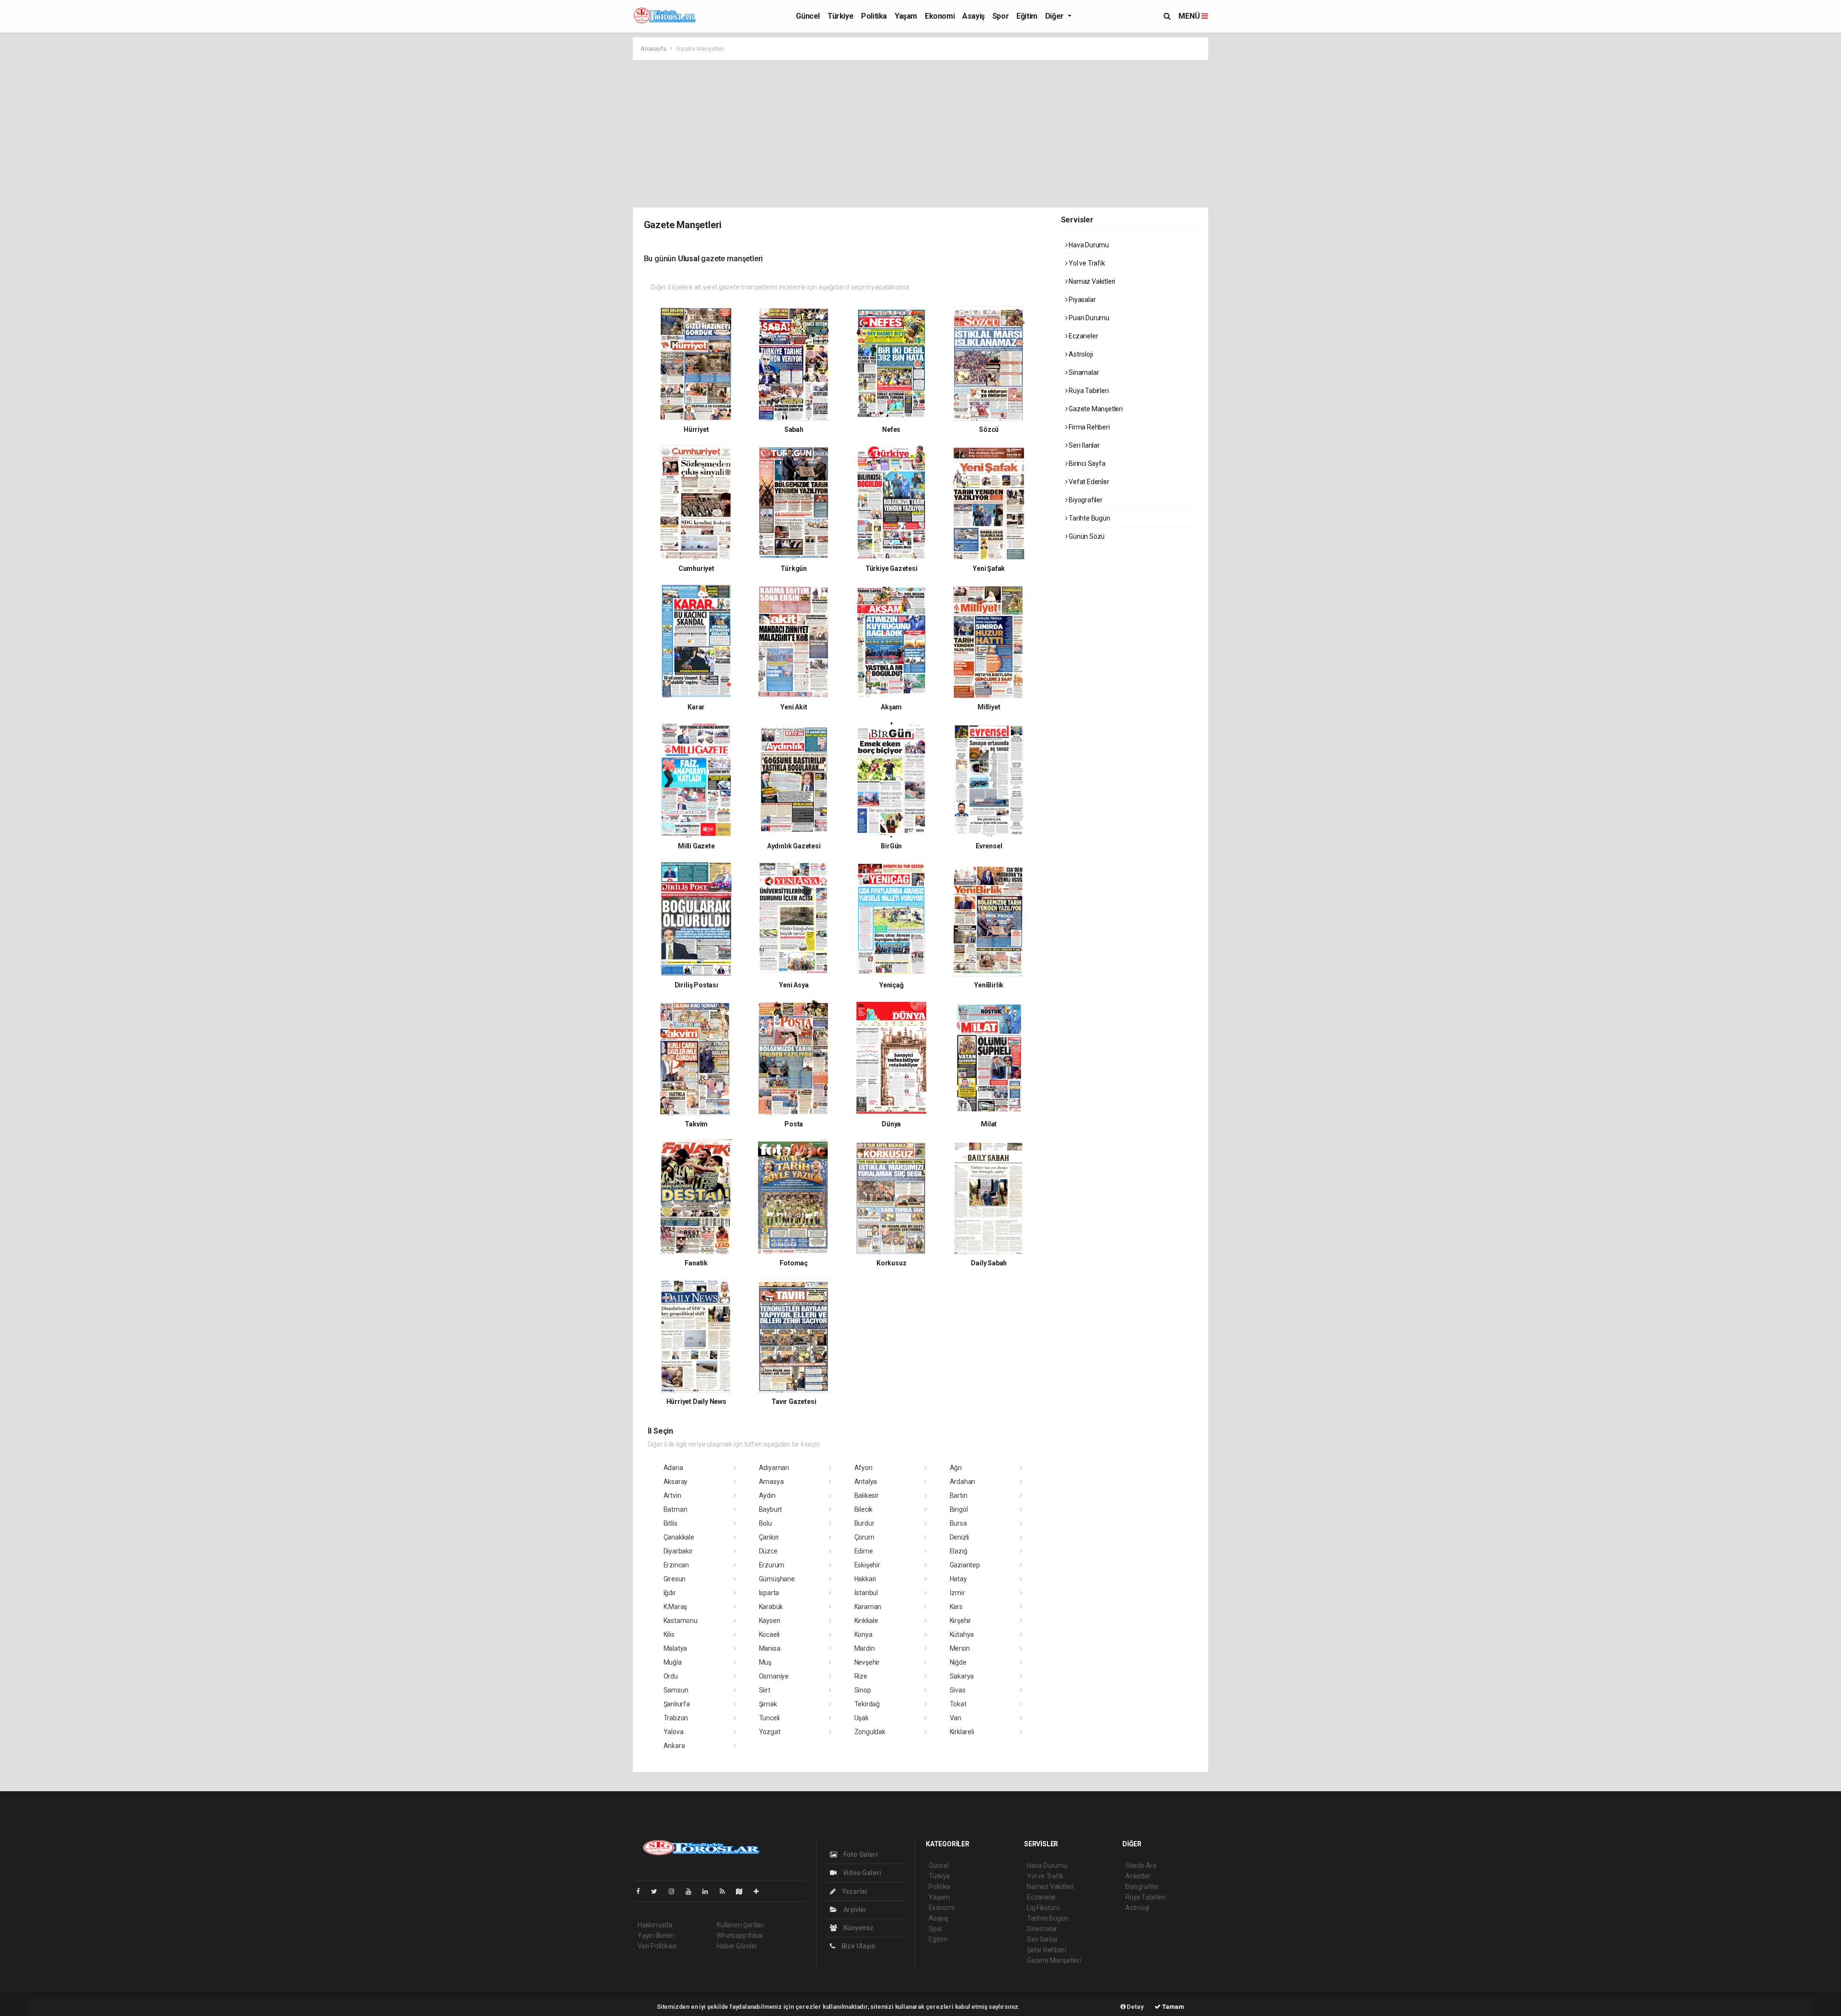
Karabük (771, 1607)
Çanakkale (679, 1537)
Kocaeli (769, 1634)
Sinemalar (1042, 1929)
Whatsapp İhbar (740, 1935)
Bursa (958, 1523)
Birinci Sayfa (1086, 463)
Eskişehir (867, 1565)
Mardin (865, 1648)
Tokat (958, 1704)
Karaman (868, 1607)
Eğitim (1027, 16)
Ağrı (956, 1468)
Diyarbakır (678, 1551)
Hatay (958, 1579)
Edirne (864, 1551)
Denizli (960, 1537)
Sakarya (962, 1676)
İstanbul (866, 1593)
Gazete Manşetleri (1095, 409)
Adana (673, 1468)
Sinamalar (1083, 372)
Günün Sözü (1086, 536)
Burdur (864, 1523)
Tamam (1172, 2007)
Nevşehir (867, 1662)
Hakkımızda (655, 1925)
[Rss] (726, 1891)
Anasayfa (654, 49)
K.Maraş (676, 1607)
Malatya (676, 1648)
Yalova (674, 1732)
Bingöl (959, 1509)
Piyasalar (1081, 300)
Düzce (768, 1551)
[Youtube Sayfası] (692, 1891)
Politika (874, 16)
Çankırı (769, 1537)
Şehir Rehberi (1047, 1950)
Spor (1001, 16)
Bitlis (670, 1523)
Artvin (672, 1495)
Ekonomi (940, 16)
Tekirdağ (867, 1704)
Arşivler (854, 1910)
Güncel (808, 16)
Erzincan (676, 1565)
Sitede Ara (1141, 1865)
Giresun (675, 1579)
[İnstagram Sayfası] (676, 1891)
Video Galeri (861, 1873)
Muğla (673, 1662)
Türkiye (840, 16)
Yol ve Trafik (1086, 263)
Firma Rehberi (1088, 427)
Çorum (864, 1537)
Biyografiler (1085, 500)
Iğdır (670, 1593)
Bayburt (771, 1509)
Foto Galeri (860, 1854)
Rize (861, 1676)
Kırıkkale (866, 1621)
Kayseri (770, 1621)
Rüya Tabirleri (1088, 391)
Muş (765, 1662)
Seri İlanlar (1084, 445)
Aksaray (676, 1482)
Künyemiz (858, 1928)
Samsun (676, 1690)
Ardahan (963, 1482)
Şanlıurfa (677, 1704)
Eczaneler (1083, 336)
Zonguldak (870, 1732)
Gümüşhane (777, 1579)
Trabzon (676, 1718)
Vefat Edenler (1088, 482)
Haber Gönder (737, 1946)
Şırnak (768, 1704)
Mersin (960, 1648)
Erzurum (772, 1565)
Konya (863, 1634)
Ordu (671, 1676)
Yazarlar (854, 1891)
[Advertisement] (920, 132)
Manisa (770, 1648)
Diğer (1055, 16)
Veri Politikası (657, 1946)
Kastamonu (681, 1621)
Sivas (958, 1690)
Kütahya (962, 1634)
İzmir (957, 1593)
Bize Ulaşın (858, 1946)
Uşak (862, 1718)
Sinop (863, 1690)
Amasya (771, 1482)
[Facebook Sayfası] (642, 1891)
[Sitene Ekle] (760, 1891)
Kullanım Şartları (740, 1925)
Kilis (669, 1634)
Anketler (1138, 1876)
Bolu (765, 1523)
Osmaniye (774, 1676)
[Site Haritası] (743, 1891)
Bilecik (864, 1509)
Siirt (765, 1690)
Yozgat (770, 1732)
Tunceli (769, 1718)
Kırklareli (962, 1732)
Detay (1135, 2007)
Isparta (769, 1593)
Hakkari (865, 1579)
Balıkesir (867, 1495)
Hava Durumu (1088, 245)
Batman (676, 1509)
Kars (956, 1607)
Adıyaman (774, 1468)
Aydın (767, 1495)
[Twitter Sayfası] (658, 1891)
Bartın (959, 1495)
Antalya (866, 1482)
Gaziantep (965, 1565)
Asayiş (973, 16)
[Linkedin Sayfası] (709, 1891)
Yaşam (906, 16)
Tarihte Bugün (1089, 518)
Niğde (958, 1662)
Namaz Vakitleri (1091, 281)
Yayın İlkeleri (656, 1935)
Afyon (863, 1468)
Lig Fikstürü (1043, 1908)
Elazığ (959, 1551)
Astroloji (1080, 354)
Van (955, 1718)
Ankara (674, 1746)
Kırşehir (961, 1621)
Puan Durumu (1088, 318)
